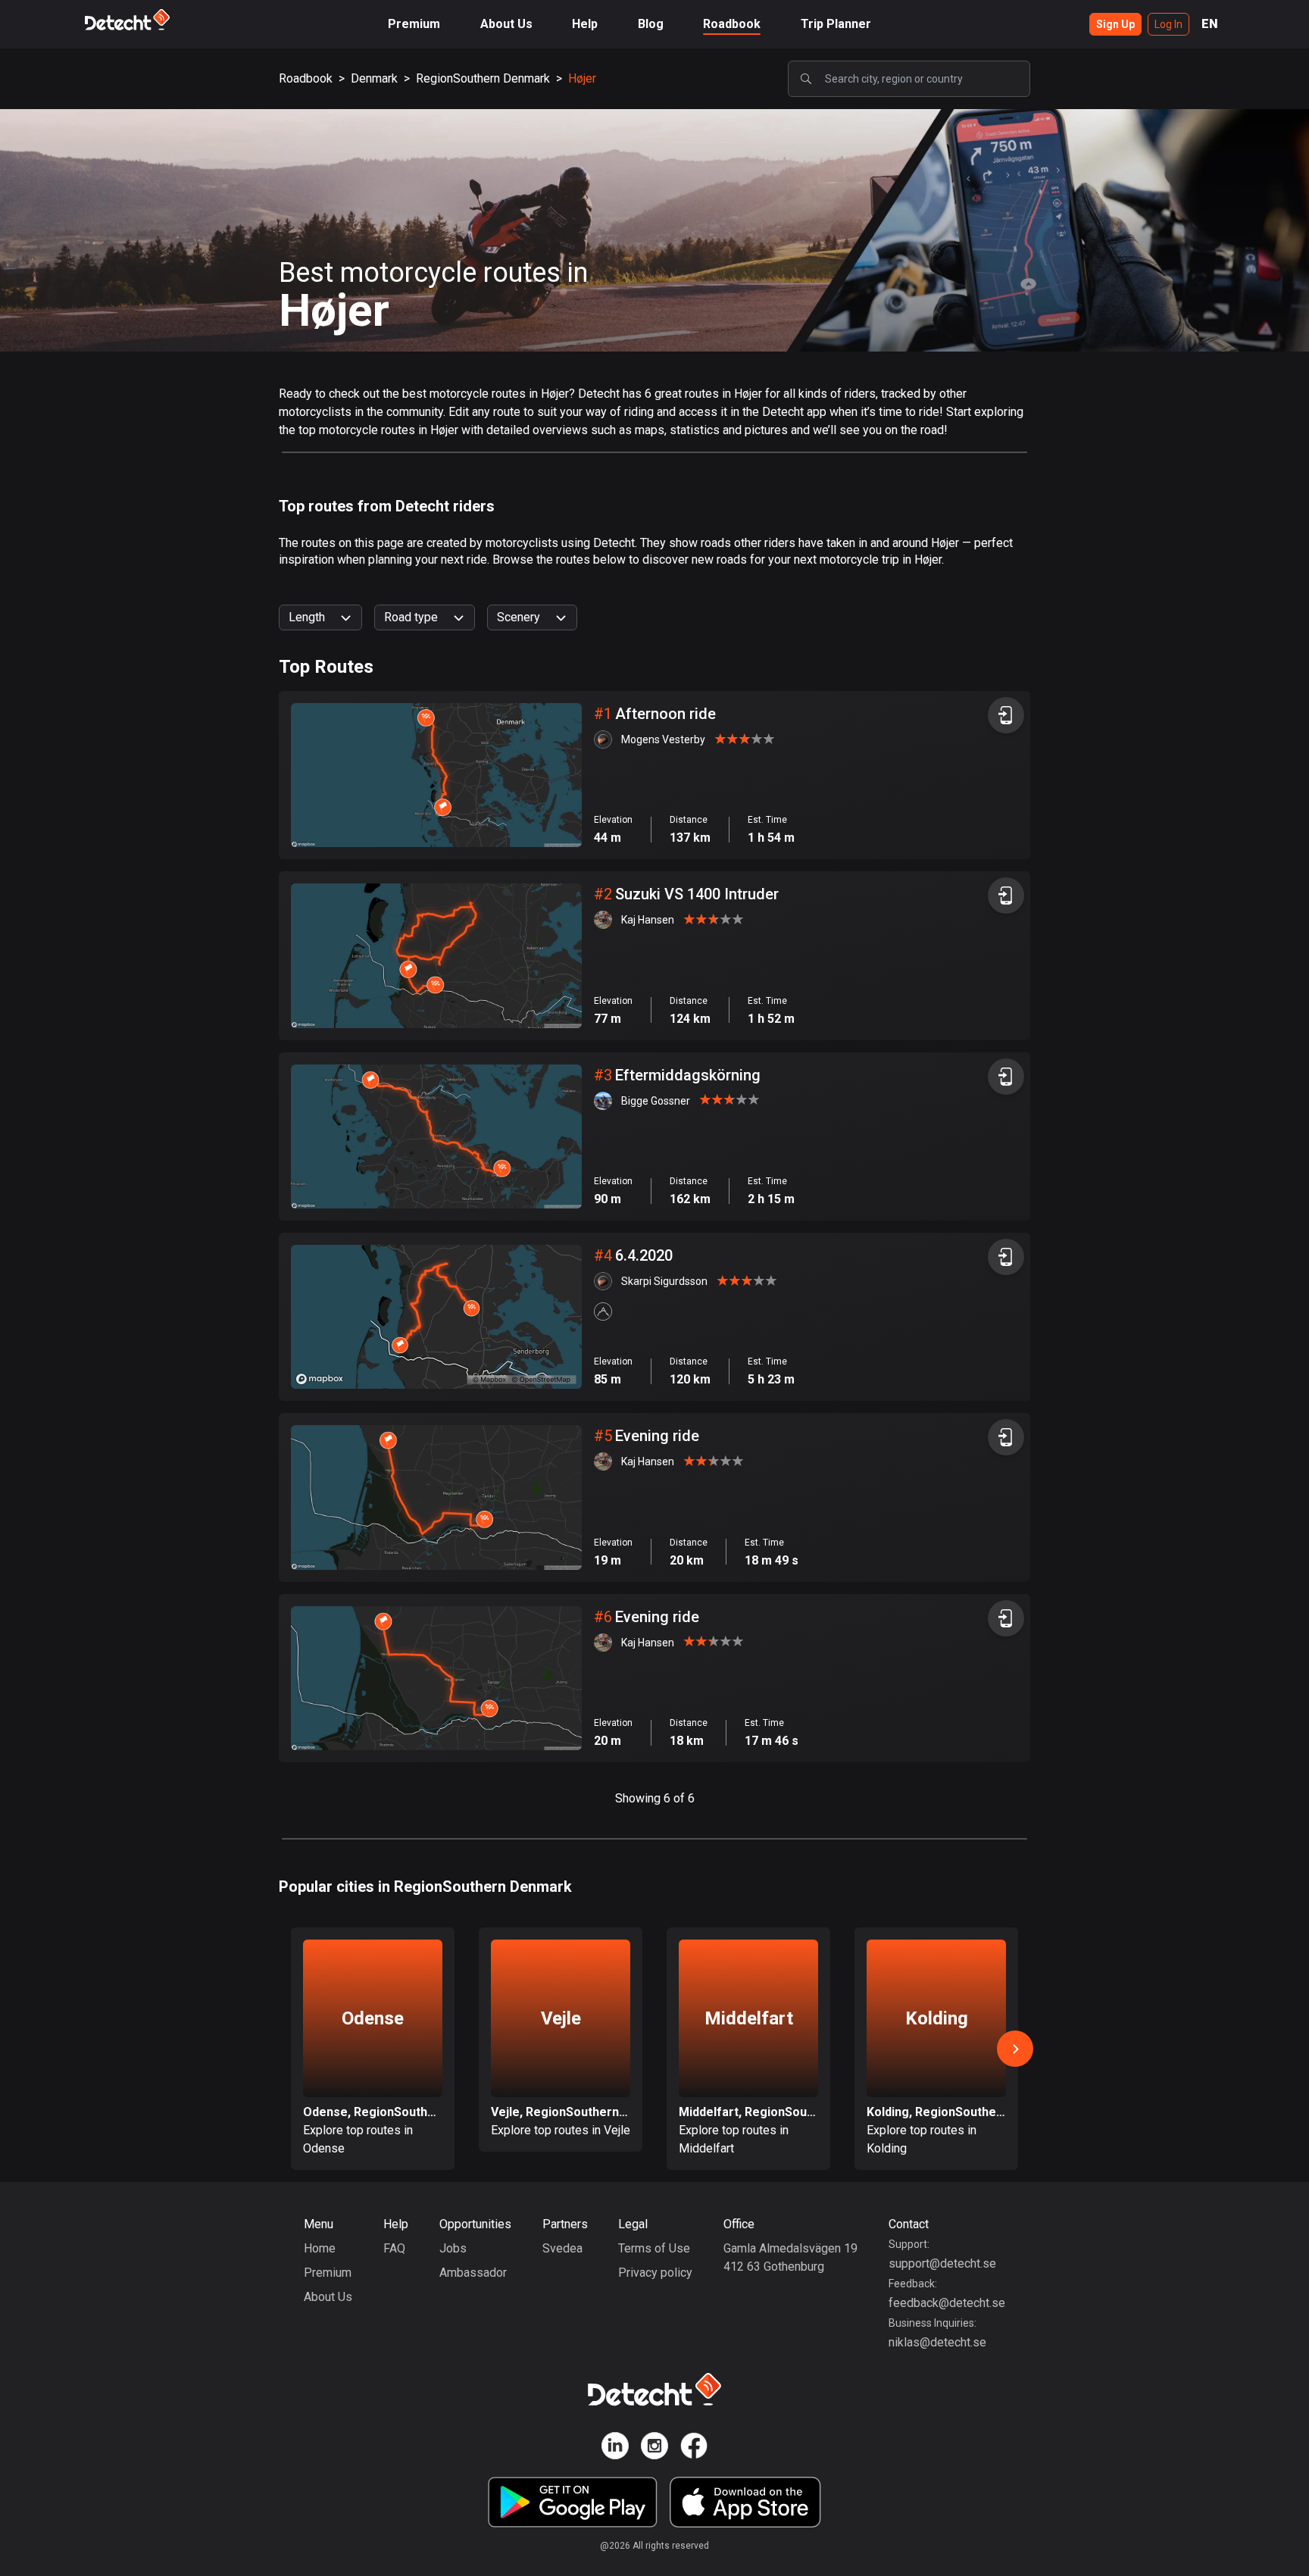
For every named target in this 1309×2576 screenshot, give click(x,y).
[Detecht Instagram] (654, 2448)
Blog (651, 24)
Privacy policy (655, 2273)
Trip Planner (836, 24)
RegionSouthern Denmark (483, 78)
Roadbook (732, 24)
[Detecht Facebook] (694, 2448)
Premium (414, 24)
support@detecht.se (942, 2263)
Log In (1168, 24)
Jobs (453, 2248)
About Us (506, 24)
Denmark (374, 78)
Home (320, 2248)
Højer (582, 78)
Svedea (562, 2248)
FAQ (394, 2248)
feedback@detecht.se (947, 2303)
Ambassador (473, 2273)
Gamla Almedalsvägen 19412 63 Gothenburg (790, 2257)
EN (1210, 24)
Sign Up (1115, 24)
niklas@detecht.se (937, 2342)
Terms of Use (654, 2248)
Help (585, 24)
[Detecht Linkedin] (615, 2448)
